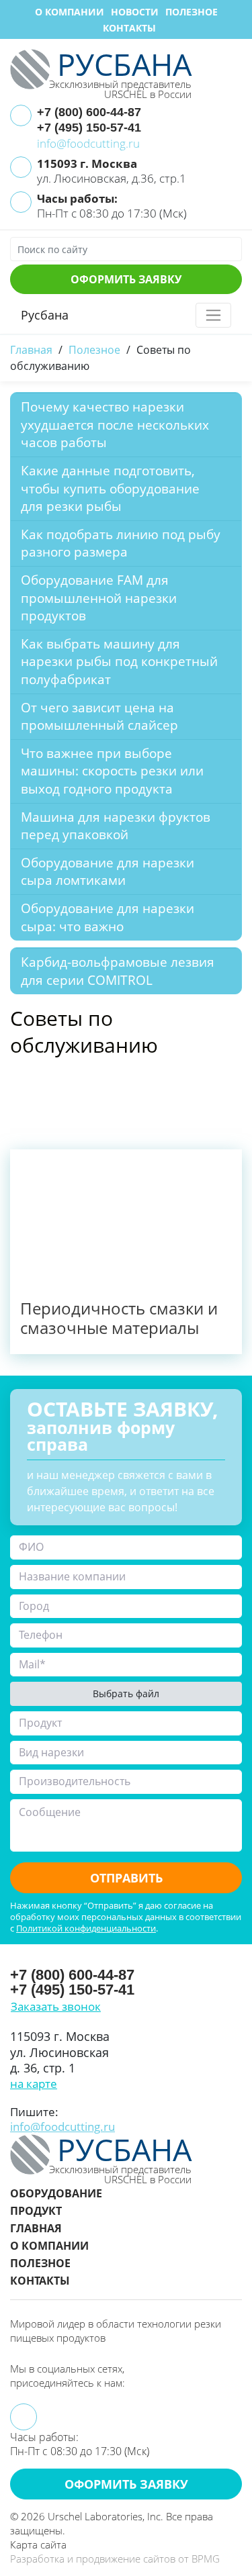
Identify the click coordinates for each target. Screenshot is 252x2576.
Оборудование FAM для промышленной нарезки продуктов (99, 598)
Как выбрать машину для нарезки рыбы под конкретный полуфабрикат (119, 662)
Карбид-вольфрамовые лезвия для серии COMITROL (118, 971)
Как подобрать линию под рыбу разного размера (121, 543)
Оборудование (56, 2193)
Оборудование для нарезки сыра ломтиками (108, 872)
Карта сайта (38, 2544)
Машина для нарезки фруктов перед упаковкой (116, 826)
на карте (34, 2084)
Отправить (126, 1878)
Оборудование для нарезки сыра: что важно (108, 917)
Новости (135, 12)
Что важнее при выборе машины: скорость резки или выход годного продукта (112, 771)
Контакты (129, 28)
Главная (36, 2228)
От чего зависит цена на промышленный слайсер (101, 717)
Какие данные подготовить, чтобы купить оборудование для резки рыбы (110, 488)
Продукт (36, 2211)
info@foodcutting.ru (88, 143)
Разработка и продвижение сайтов (93, 2559)
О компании (70, 12)
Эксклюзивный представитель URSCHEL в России (120, 88)
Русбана (45, 315)
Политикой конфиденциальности (86, 1928)
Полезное (192, 12)
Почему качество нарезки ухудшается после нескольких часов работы (115, 425)
